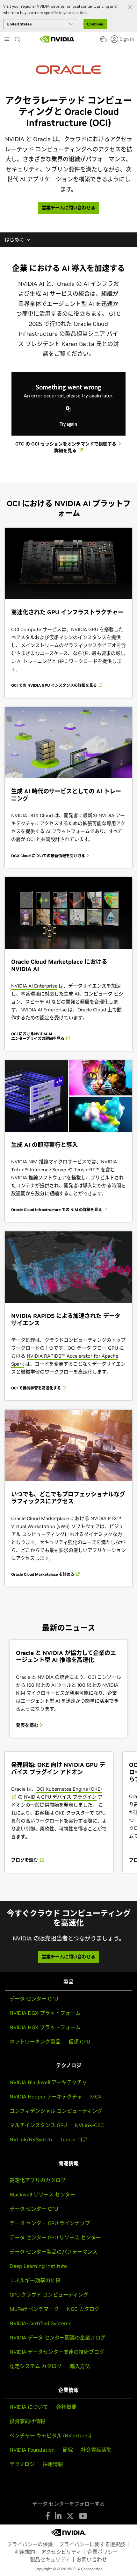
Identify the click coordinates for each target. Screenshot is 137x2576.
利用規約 (25, 2552)
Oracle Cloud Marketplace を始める (43, 1574)
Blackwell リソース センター (42, 2194)
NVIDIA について (29, 2407)
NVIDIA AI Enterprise (34, 986)
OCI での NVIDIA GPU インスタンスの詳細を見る (54, 685)
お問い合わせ (92, 2559)
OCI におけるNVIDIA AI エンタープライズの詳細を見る (38, 1036)
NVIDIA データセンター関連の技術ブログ (57, 2352)
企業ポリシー (103, 2552)
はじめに (14, 240)
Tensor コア (74, 2139)
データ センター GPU (34, 1999)
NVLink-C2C (89, 2125)
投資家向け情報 (27, 2421)
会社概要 (66, 2407)
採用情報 (53, 2464)
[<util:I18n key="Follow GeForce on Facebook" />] (48, 2516)
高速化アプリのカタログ (38, 2180)
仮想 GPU (79, 2042)
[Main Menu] (7, 40)
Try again (68, 424)
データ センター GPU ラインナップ (50, 2223)
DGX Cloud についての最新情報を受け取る (49, 856)
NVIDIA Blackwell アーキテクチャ (48, 2082)
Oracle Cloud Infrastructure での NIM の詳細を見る (57, 1210)
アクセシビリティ (61, 2552)
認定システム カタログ (36, 2366)
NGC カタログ (83, 2309)
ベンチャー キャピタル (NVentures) (50, 2435)
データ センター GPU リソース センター (55, 2237)
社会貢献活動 (96, 2450)
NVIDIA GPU (85, 629)
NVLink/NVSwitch (31, 2139)
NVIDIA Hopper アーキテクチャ (46, 2097)
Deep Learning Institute (38, 2266)
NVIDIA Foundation (32, 2450)
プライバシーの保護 (30, 2544)
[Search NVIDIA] (18, 38)
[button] (103, 41)
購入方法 (80, 2366)
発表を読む (28, 1725)
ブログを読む (25, 1860)
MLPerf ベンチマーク (34, 2309)
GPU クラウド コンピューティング (49, 2295)
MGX (96, 2097)
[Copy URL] (68, 410)
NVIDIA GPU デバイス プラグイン (60, 1797)
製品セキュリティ (50, 2559)
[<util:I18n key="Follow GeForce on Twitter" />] (70, 2516)
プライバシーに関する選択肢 (92, 2544)
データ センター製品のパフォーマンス (54, 2252)
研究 (68, 2450)
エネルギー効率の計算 (35, 2280)
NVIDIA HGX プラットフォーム (45, 2027)
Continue (95, 24)
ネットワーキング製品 (35, 2042)
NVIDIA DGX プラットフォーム (45, 2013)
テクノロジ (22, 2464)
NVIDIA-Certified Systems (40, 2323)
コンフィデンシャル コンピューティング (56, 2111)
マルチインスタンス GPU (38, 2125)
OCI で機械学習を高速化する (36, 1388)
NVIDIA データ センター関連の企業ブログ (58, 2338)
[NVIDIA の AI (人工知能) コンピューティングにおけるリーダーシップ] (57, 39)
